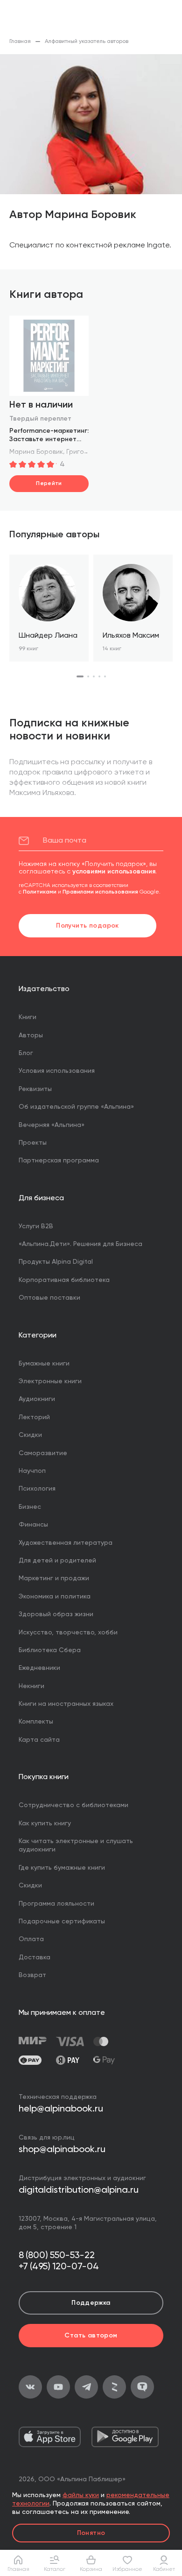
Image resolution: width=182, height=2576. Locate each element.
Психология (37, 1489)
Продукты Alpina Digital (56, 1262)
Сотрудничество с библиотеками (73, 1805)
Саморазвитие (43, 1453)
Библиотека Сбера (50, 1650)
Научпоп (32, 1471)
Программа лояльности (56, 1904)
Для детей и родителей (57, 1561)
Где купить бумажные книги (62, 1868)
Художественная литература (66, 1543)
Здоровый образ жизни (56, 1614)
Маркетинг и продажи (54, 1578)
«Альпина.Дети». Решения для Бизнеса (80, 1244)
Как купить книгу (45, 1823)
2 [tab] (88, 676)
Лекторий (34, 1417)
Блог (26, 1053)
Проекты (33, 1143)
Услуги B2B (36, 1226)
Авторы (31, 1035)
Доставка (35, 1957)
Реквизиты (35, 1089)
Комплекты (36, 1722)
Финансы (33, 1525)
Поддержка (91, 2303)
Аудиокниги (37, 1399)
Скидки (30, 1435)
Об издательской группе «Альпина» (76, 1107)
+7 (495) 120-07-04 (59, 2267)
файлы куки (81, 2495)
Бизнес (30, 1507)
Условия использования (57, 1071)
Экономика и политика (55, 1597)
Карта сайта (39, 1740)
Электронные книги (50, 1381)
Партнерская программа (59, 1161)
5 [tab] (105, 676)
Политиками (40, 892)
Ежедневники (39, 1668)
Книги (28, 1017)
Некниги (31, 1686)
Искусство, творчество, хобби (68, 1633)
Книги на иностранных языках (66, 1704)
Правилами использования (100, 892)
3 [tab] (94, 676)
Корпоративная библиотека (64, 1280)
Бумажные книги (44, 1364)
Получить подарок (87, 926)
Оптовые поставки (49, 1298)
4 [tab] (99, 676)
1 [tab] (80, 676)
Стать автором (91, 2336)
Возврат (32, 1975)
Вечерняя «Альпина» (52, 1125)
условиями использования (114, 872)
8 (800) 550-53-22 (57, 2256)
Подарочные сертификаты (62, 1921)
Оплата (31, 1939)
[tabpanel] (49, 608)
